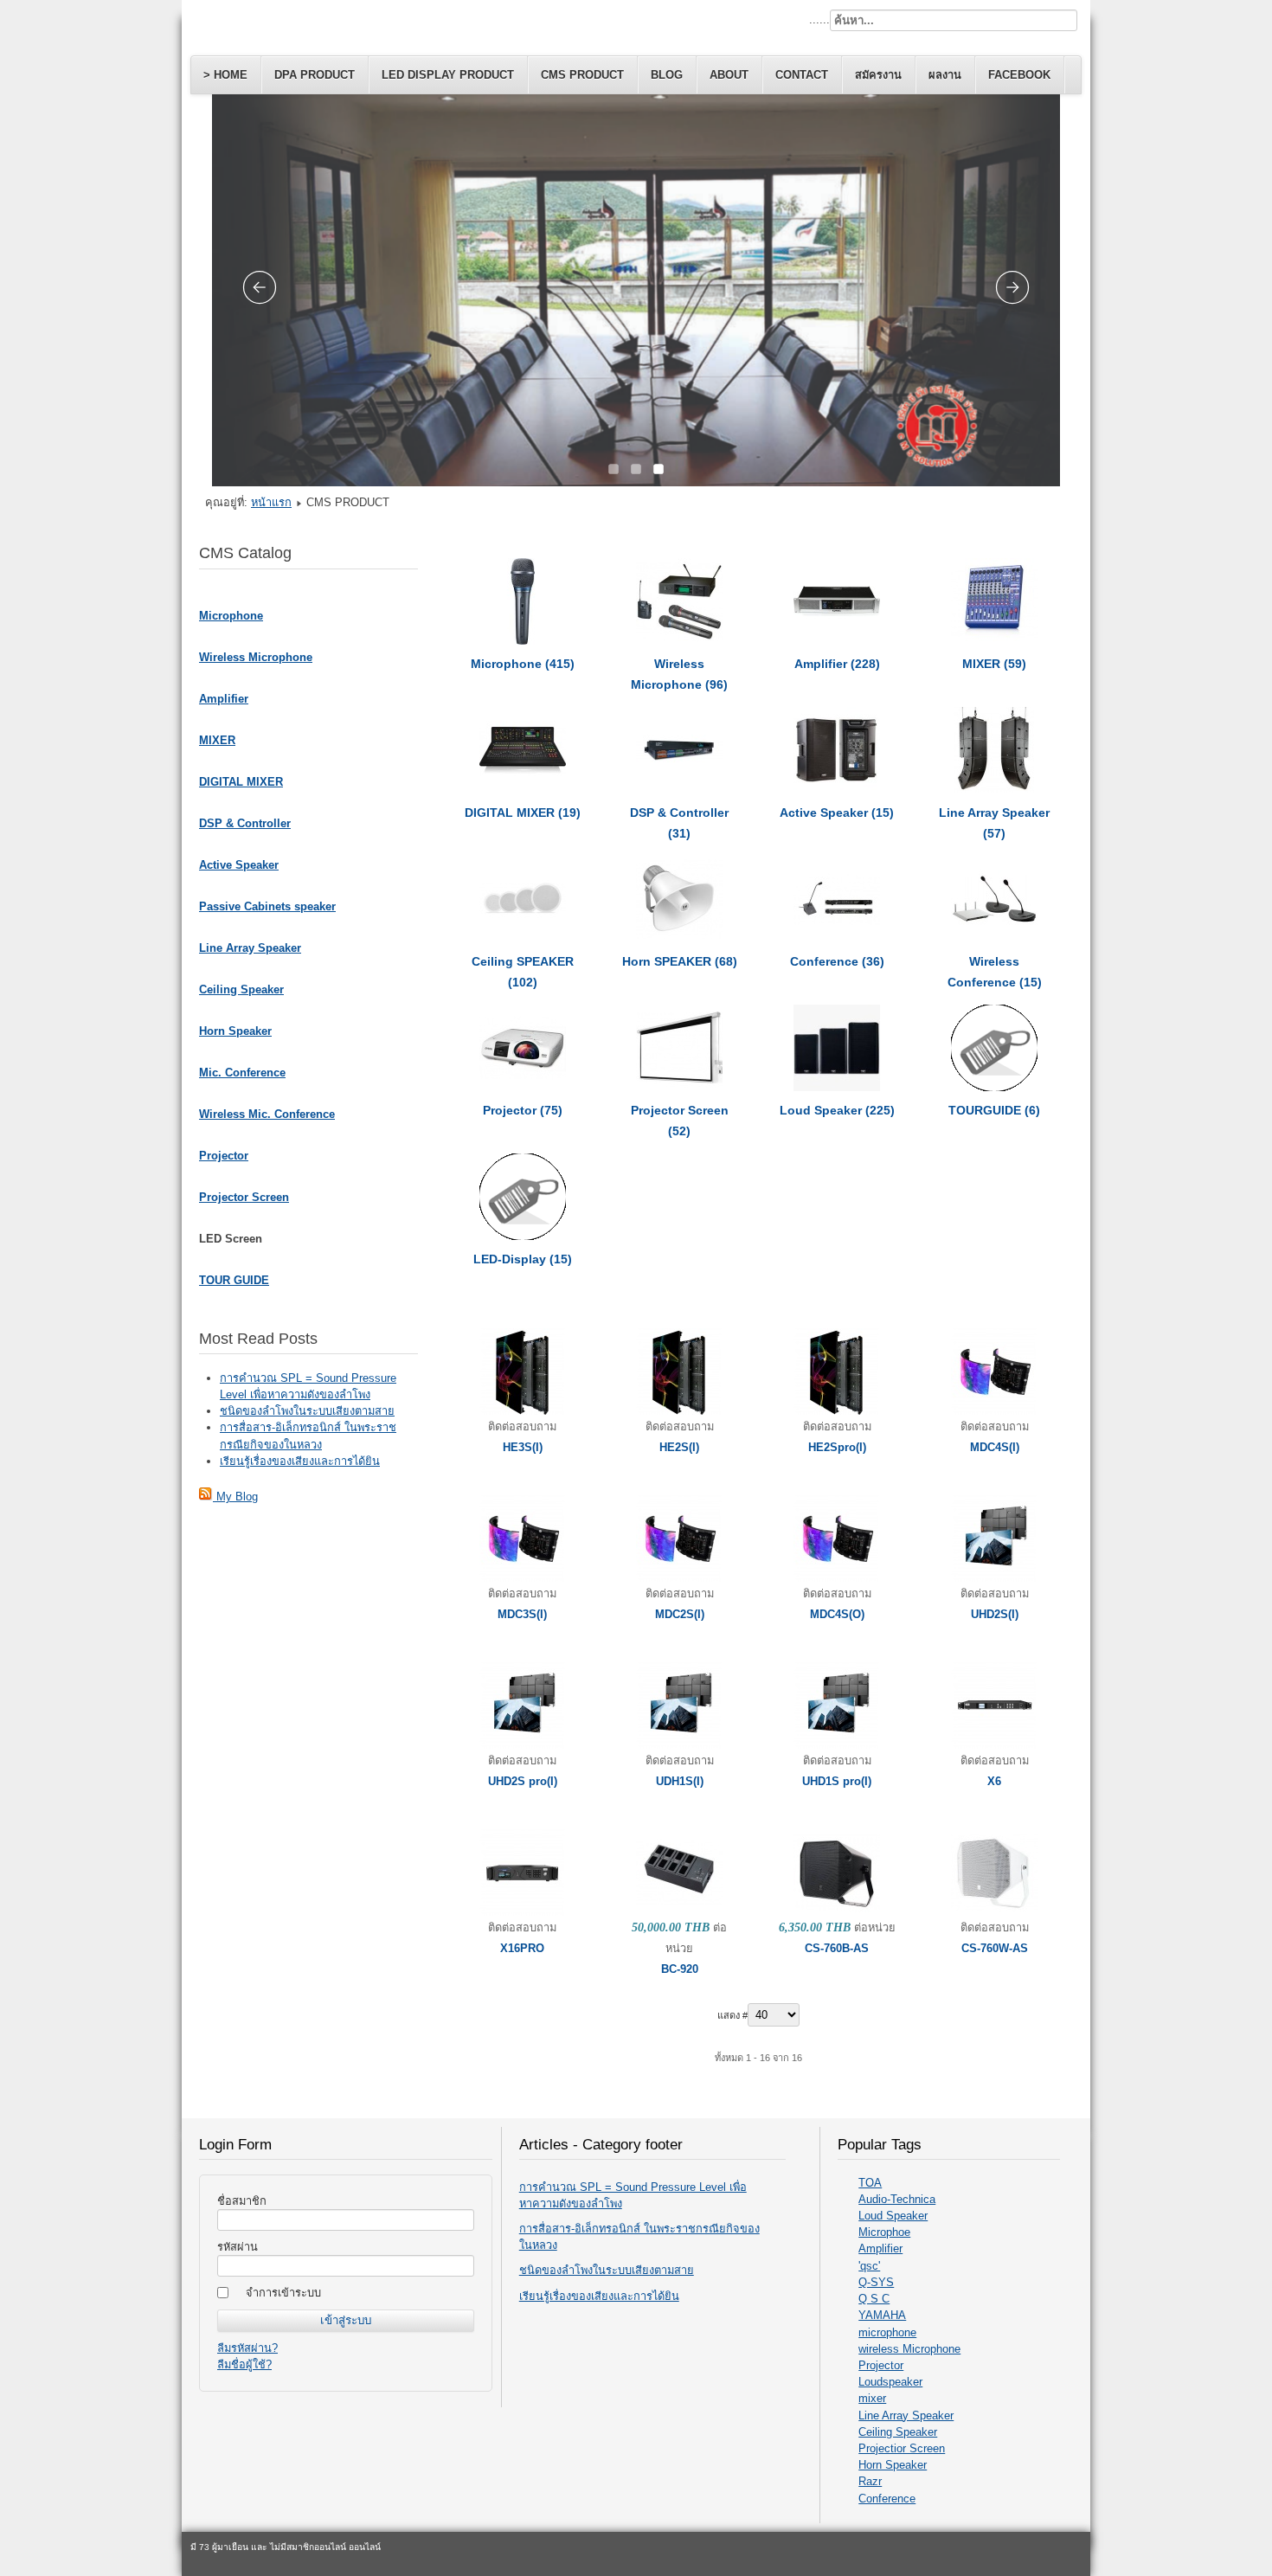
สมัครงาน (878, 75)
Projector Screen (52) (680, 1121)
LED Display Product (448, 75)
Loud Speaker (893, 2216)
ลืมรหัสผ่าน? (247, 2348)
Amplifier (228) (837, 664)
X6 (994, 1781)
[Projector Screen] (679, 1087)
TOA (870, 2183)
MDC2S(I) (680, 1614)
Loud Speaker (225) (837, 1110)
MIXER (217, 740)
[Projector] (523, 1087)
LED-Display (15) (523, 1259)
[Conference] (837, 938)
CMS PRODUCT (582, 75)
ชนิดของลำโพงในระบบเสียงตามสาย (607, 2270)
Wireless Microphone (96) (679, 674)
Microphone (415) (523, 664)
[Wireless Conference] (994, 938)
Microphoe (884, 2232)
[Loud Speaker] (837, 1087)
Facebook (1019, 75)
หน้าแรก (271, 502)
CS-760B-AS (837, 1948)
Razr (870, 2481)
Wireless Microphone (256, 657)
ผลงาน (945, 75)
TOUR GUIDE (234, 1280)
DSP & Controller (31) (679, 823)
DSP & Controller (245, 823)
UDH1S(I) (680, 1781)
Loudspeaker (890, 2382)
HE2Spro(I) (837, 1447)
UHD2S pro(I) (523, 1781)
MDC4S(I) (995, 1447)
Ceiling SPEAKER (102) (523, 972)
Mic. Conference (242, 1073)
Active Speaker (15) (837, 813)
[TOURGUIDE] (994, 1087)
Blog (667, 75)
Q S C (874, 2299)
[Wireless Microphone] (679, 641)
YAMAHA (882, 2315)
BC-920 (680, 1969)
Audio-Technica (897, 2199)
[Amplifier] (837, 641)
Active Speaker (239, 865)
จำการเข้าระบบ (283, 2293)
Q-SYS (876, 2282)
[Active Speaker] (837, 790)
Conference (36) (837, 961)
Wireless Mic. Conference (267, 1114)
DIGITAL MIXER (241, 782)
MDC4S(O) (837, 1614)
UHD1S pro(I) (837, 1781)
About (729, 75)
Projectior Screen (902, 2448)
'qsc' (869, 2266)
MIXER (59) (994, 664)
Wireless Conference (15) (995, 972)
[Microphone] (523, 641)
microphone (887, 2332)
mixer (872, 2398)
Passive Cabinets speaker (267, 906)
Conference (887, 2499)
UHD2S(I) (995, 1614)
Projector (224, 1156)
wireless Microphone (909, 2349)
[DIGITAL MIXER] (523, 790)
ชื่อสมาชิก (242, 2201)
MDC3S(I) (522, 1614)
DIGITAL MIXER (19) (523, 813)
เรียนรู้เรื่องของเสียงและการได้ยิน (599, 2296)
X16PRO (522, 1948)
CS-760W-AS (995, 1948)
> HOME (225, 75)
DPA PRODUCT (315, 75)
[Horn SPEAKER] (679, 938)
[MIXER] (994, 641)
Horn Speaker (235, 1031)
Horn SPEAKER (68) (680, 961)
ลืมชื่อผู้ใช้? (244, 2364)
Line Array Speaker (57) (994, 823)
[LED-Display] (523, 1236)
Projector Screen (244, 1197)
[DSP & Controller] (679, 790)
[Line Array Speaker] (994, 790)
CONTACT (802, 75)
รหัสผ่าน (238, 2247)
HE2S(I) (679, 1447)
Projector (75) (523, 1110)
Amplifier (224, 699)
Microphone (231, 616)
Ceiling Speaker (241, 989)
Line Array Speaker (250, 948)
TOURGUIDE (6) (994, 1110)
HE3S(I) (523, 1447)
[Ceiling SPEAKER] (523, 938)
